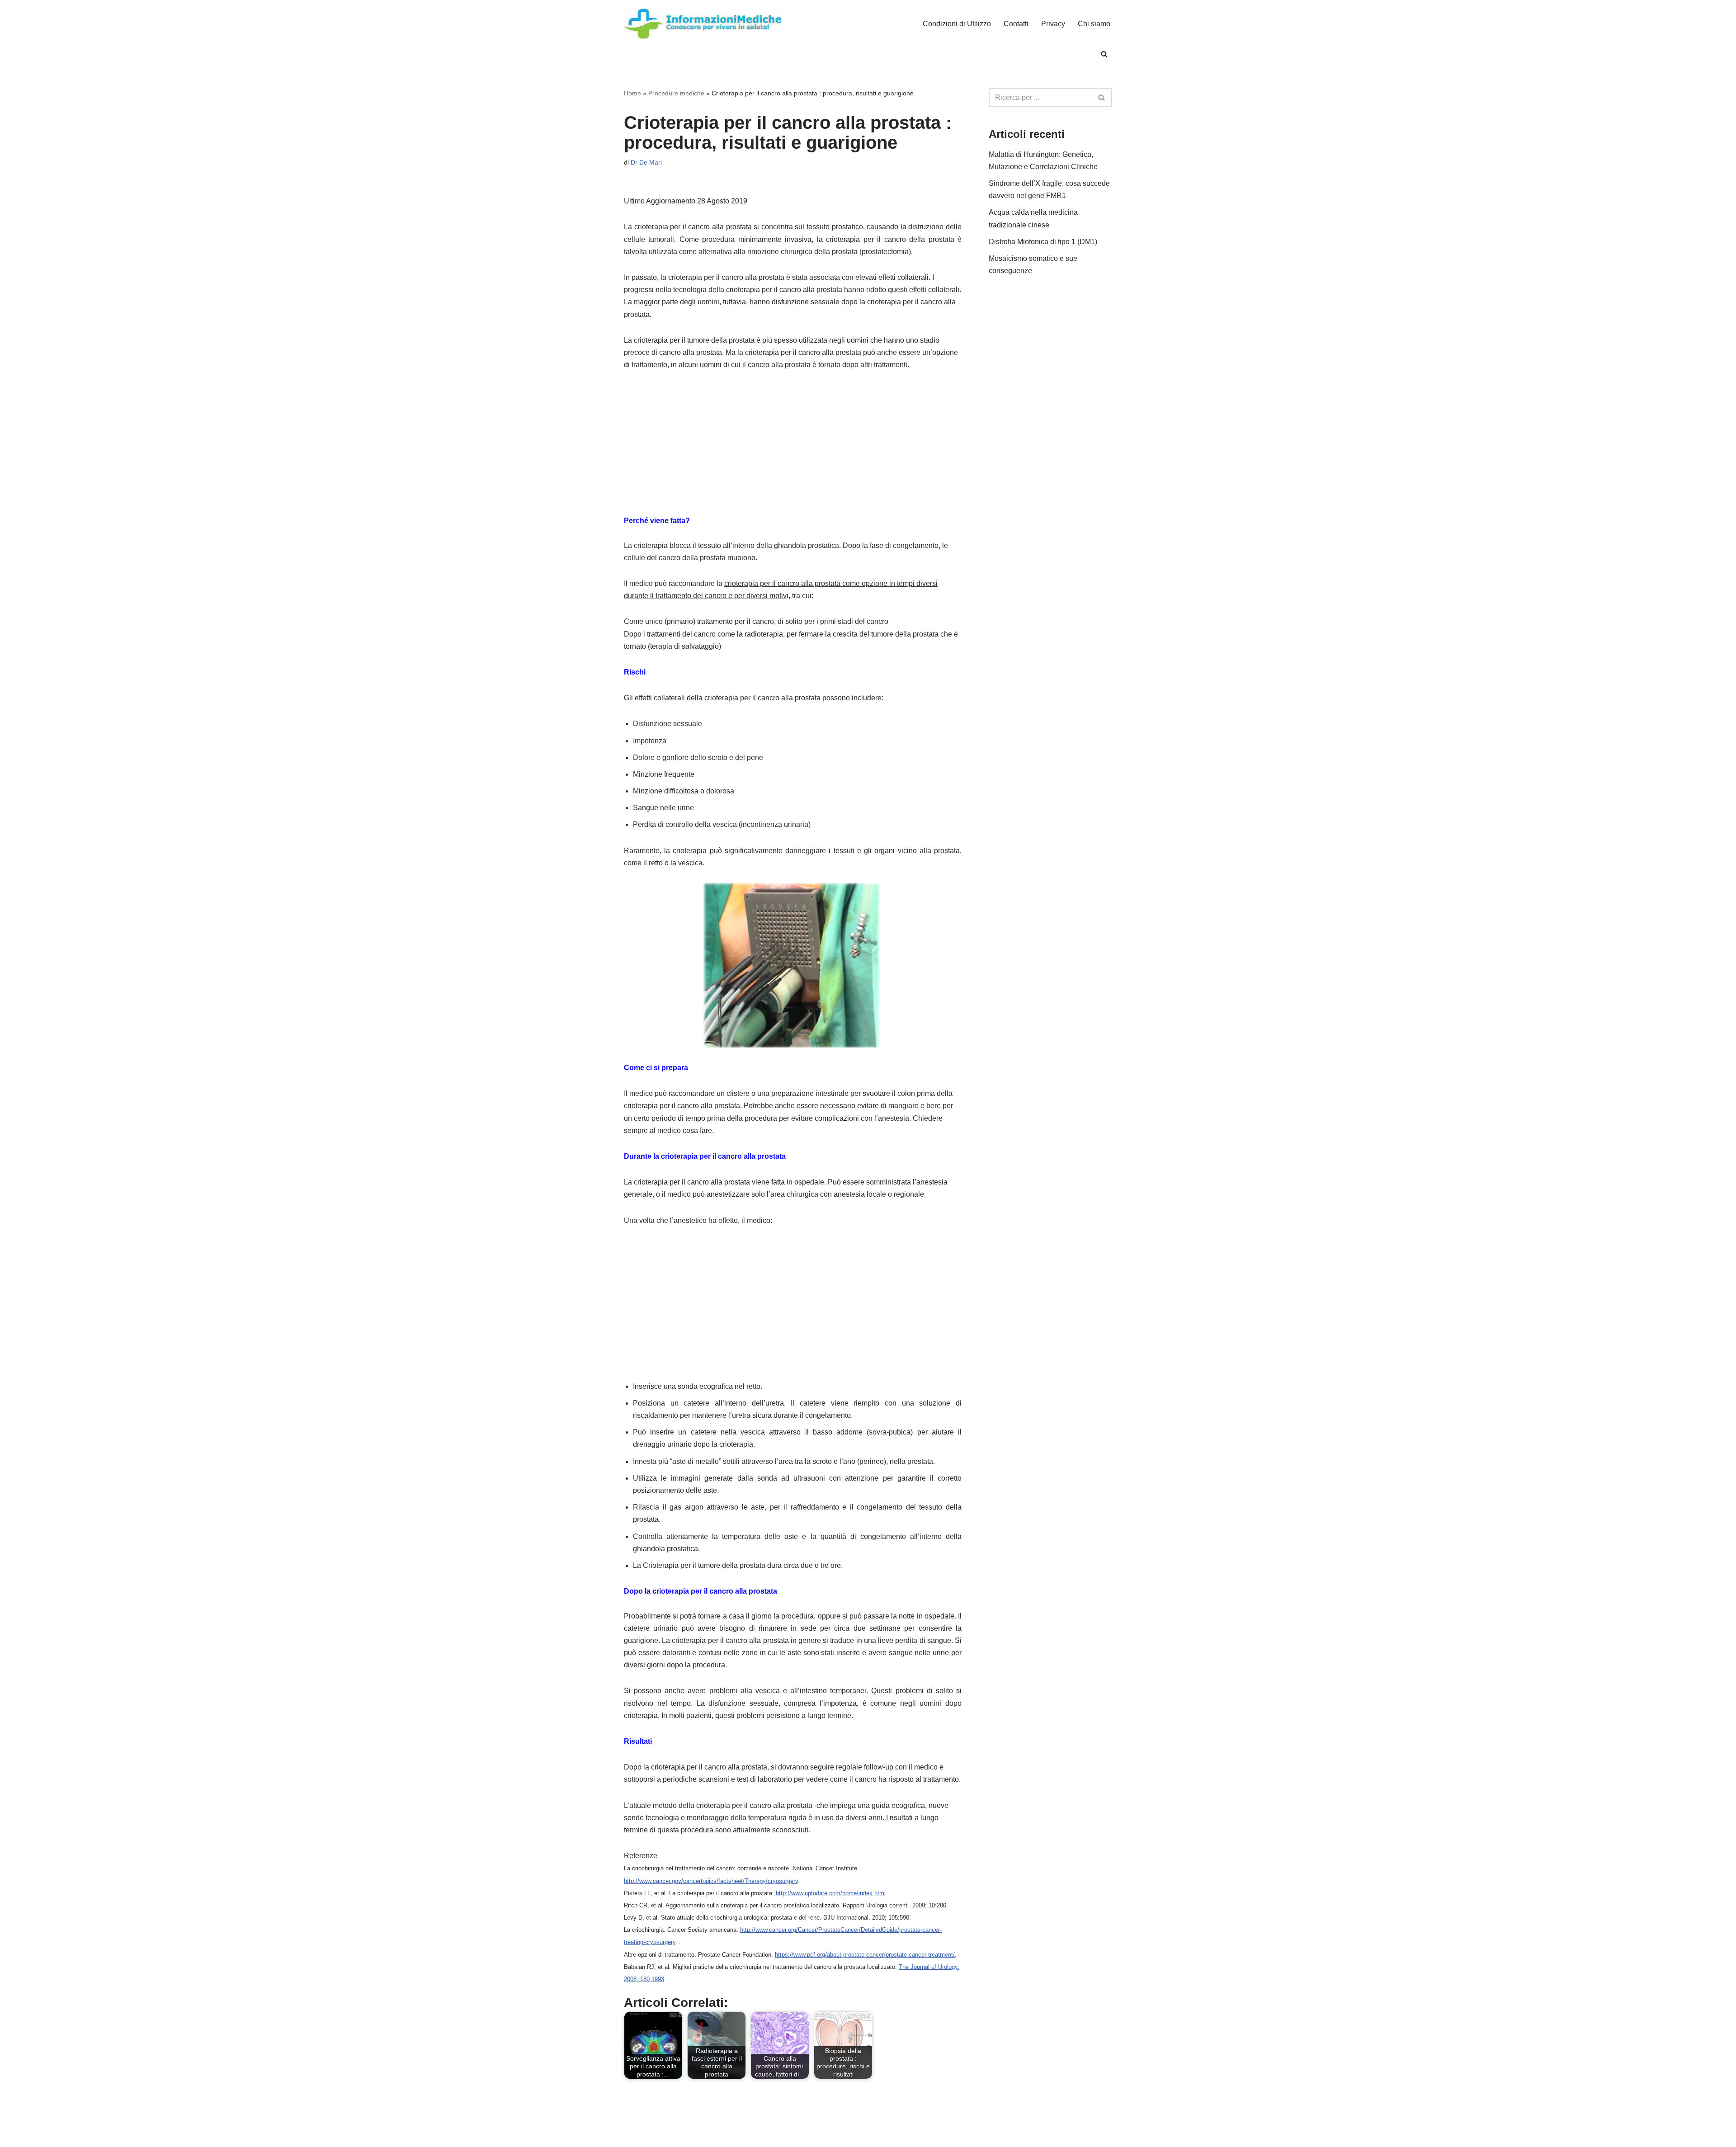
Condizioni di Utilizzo (957, 24)
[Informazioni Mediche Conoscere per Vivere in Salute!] (703, 24)
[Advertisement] (793, 448)
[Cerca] (1104, 54)
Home (632, 93)
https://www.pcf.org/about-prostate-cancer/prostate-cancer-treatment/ (865, 1955)
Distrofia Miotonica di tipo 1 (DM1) (1043, 242)
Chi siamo (1094, 24)
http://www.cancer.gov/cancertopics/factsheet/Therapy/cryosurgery (711, 1881)
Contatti (1016, 24)
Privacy (1053, 24)
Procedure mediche (676, 93)
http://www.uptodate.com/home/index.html (830, 1893)
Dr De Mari (646, 162)
